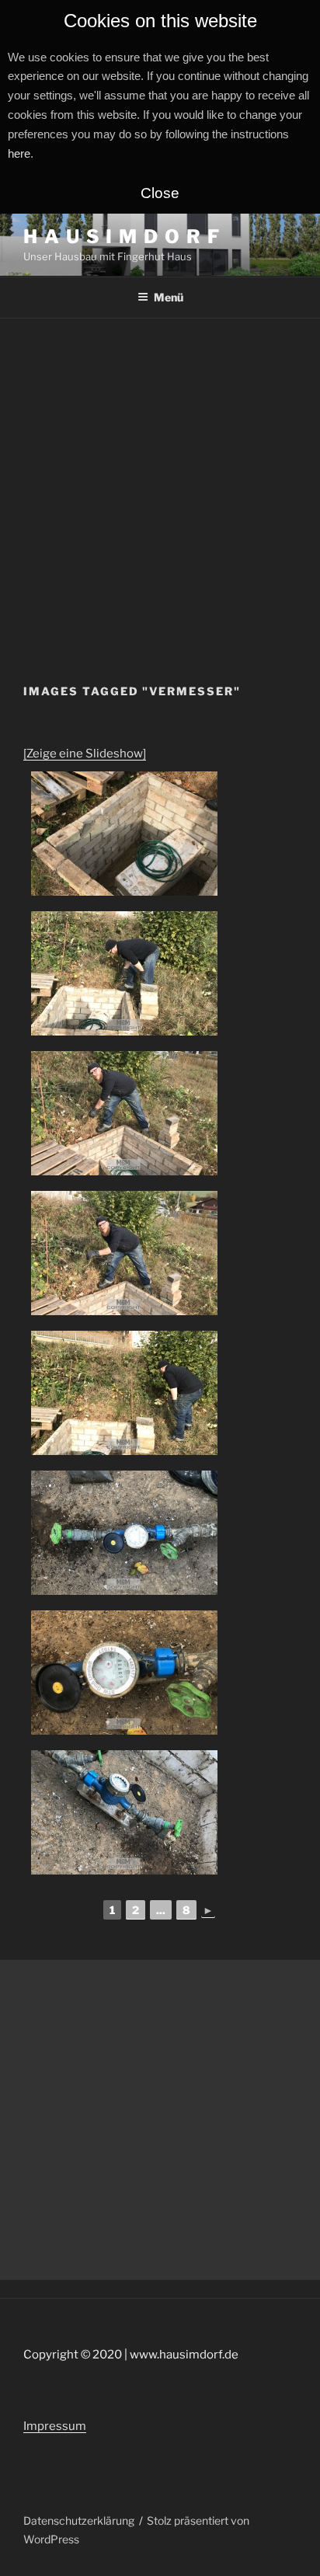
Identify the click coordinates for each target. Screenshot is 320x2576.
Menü (169, 297)
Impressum (55, 2426)
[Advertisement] (160, 486)
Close (160, 193)
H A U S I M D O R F (122, 237)
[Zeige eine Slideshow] (85, 754)
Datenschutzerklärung (79, 2520)
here (19, 153)
